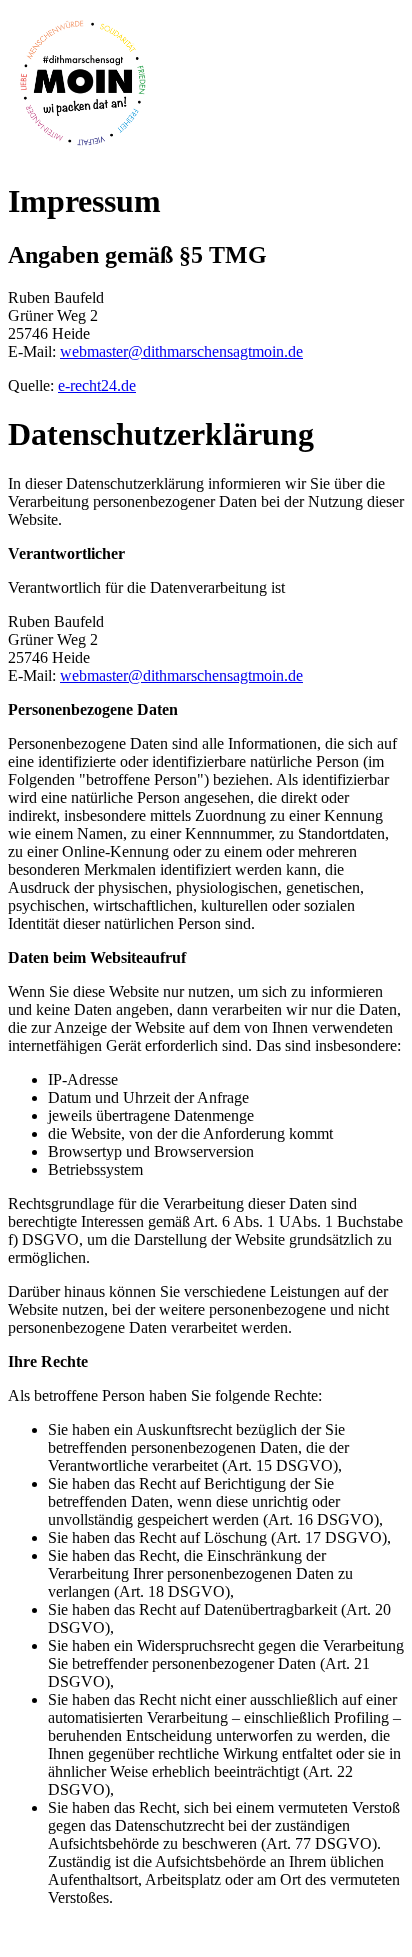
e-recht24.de (97, 385)
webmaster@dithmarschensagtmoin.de (181, 351)
